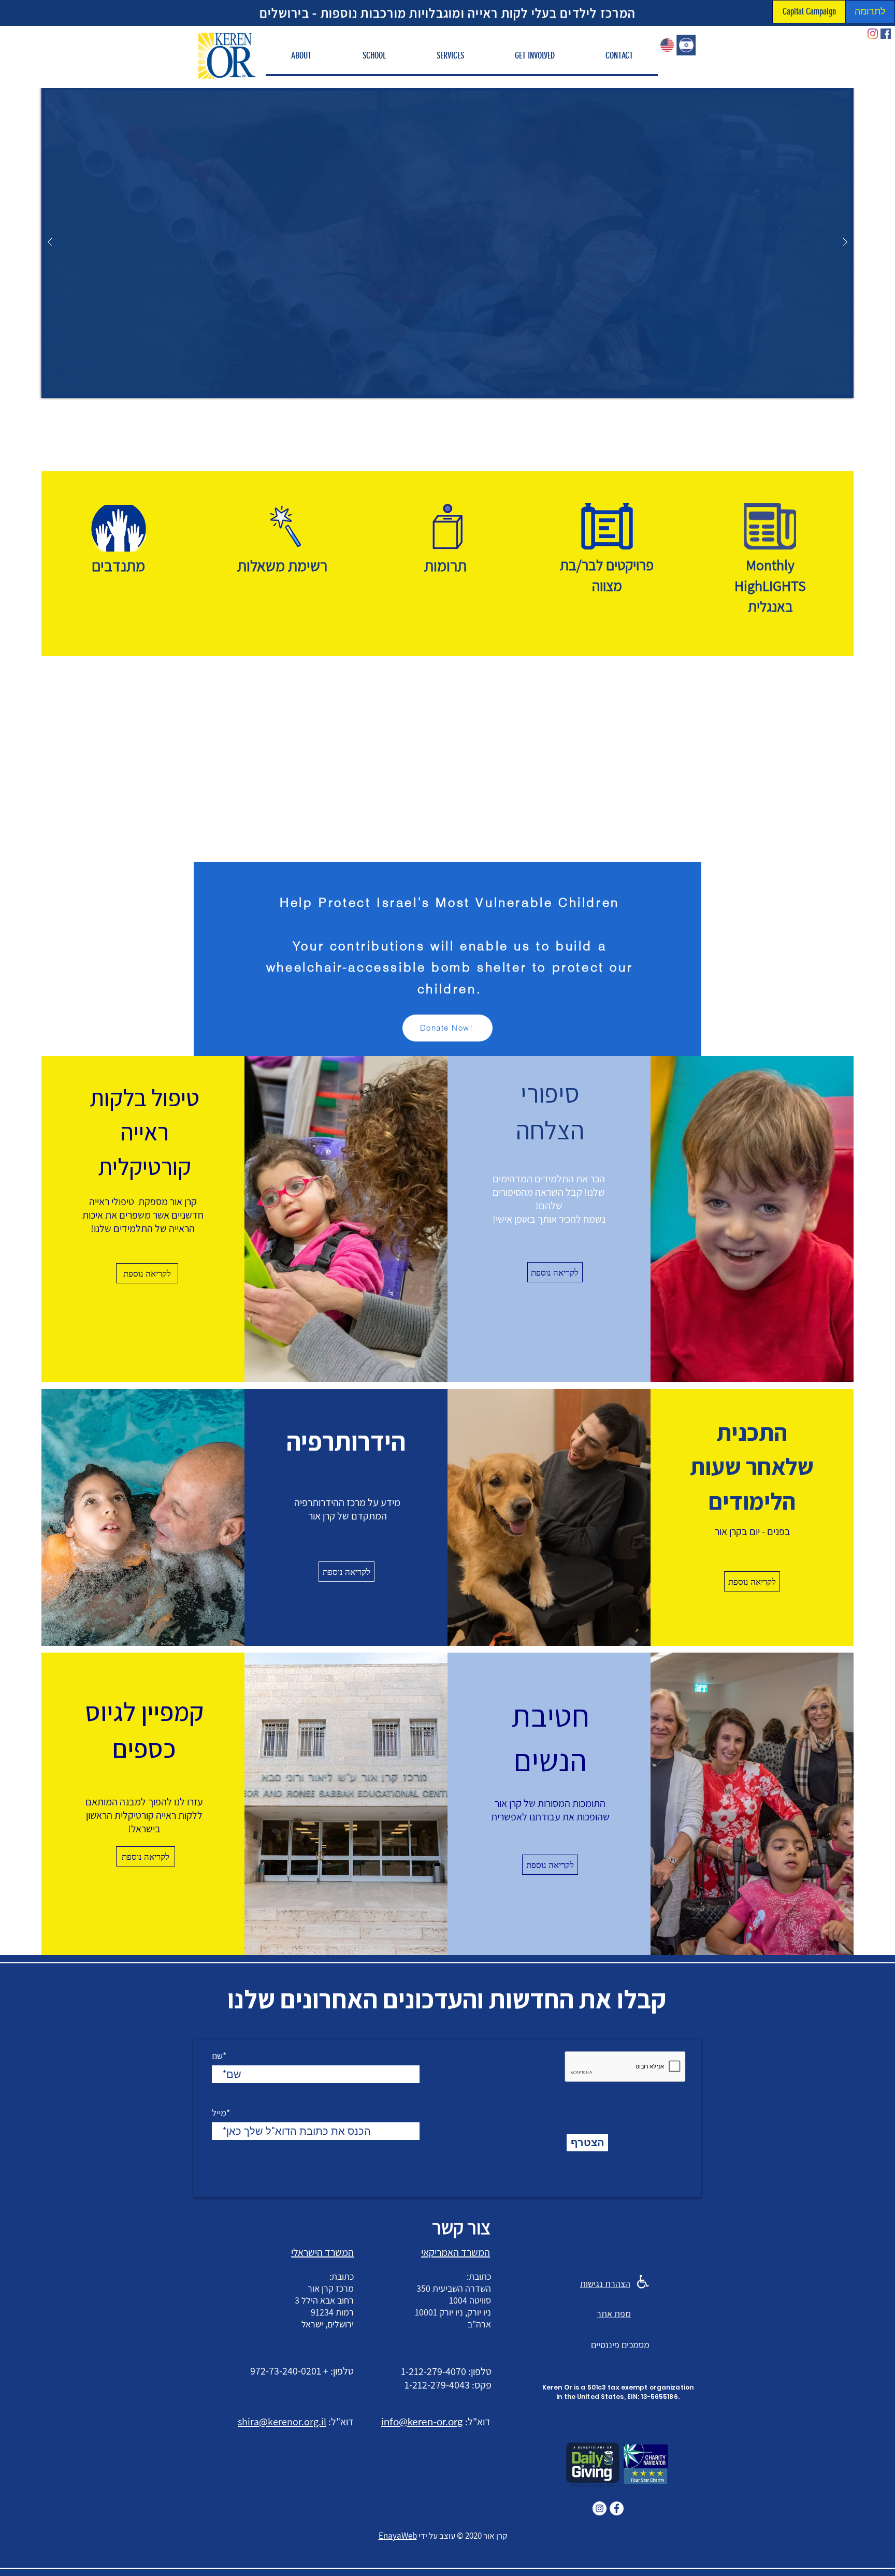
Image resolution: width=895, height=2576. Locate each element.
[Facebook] (886, 34)
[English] (667, 45)
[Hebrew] (686, 45)
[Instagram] (873, 34)
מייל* (221, 2113)
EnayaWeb (398, 2536)
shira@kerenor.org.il (282, 2422)
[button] (301, 56)
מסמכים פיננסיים (620, 2345)
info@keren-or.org (422, 2421)
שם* (219, 2056)
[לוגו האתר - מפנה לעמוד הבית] (227, 55)
